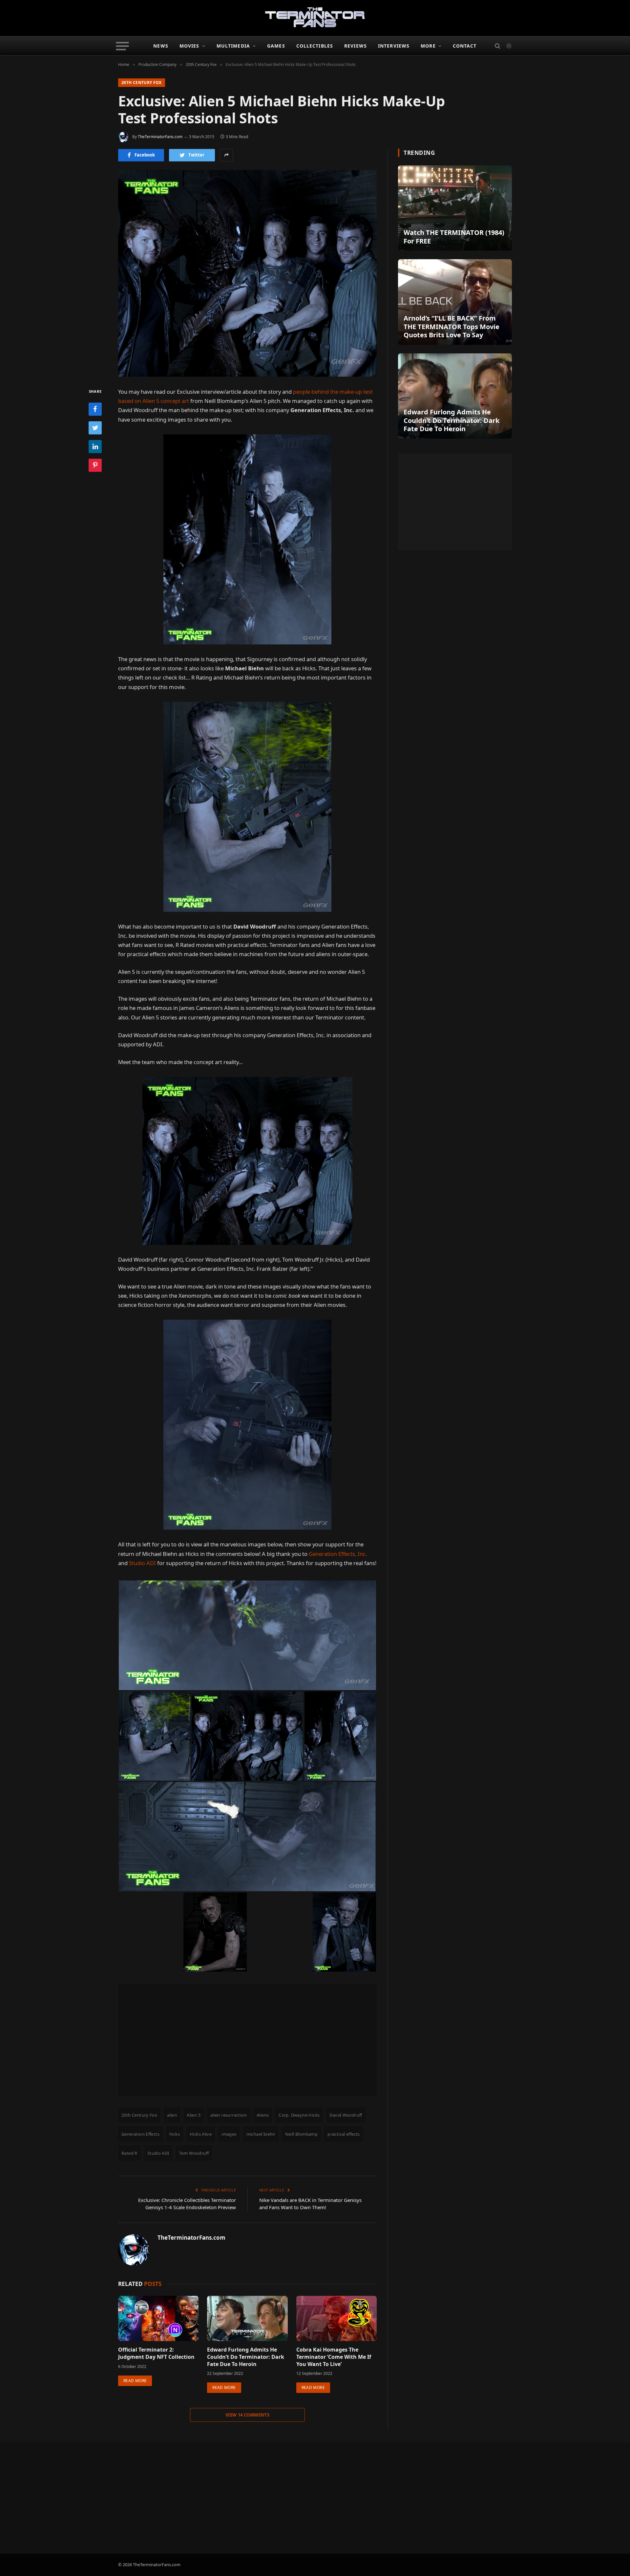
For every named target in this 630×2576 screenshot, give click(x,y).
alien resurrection (229, 2115)
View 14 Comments (247, 2415)
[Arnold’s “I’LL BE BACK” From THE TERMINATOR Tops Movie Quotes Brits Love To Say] (455, 302)
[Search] (498, 46)
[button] (247, 1635)
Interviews (394, 46)
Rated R (129, 2153)
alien (172, 2115)
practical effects (344, 2134)
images (229, 2134)
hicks (175, 2134)
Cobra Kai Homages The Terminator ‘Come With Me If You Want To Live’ (334, 2357)
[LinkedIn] (95, 446)
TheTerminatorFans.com (160, 137)
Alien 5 (194, 2115)
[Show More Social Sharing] (226, 155)
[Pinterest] (95, 465)
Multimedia (233, 46)
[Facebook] (95, 409)
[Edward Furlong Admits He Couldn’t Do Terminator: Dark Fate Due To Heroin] (247, 2318)
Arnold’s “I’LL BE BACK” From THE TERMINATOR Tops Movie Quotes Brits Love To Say (451, 327)
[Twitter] (95, 428)
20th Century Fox (142, 83)
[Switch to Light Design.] (508, 46)
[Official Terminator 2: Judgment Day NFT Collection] (158, 2318)
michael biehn (261, 2134)
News (161, 46)
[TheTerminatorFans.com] (315, 18)
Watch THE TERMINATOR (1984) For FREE (454, 237)
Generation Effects (140, 2134)
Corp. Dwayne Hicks (299, 2115)
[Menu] (123, 46)
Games (276, 46)
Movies (189, 46)
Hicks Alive (201, 2134)
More (428, 46)
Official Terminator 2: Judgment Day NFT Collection (156, 2353)
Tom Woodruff (194, 2153)
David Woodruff (346, 2115)
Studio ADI (142, 1563)
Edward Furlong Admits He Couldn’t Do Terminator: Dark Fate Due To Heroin (246, 2357)
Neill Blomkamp (301, 2134)
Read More (135, 2381)
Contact (465, 46)
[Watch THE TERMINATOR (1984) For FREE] (455, 208)
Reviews (356, 46)
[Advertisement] (247, 2040)
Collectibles (315, 46)
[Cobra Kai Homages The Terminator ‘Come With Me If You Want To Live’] (336, 2318)
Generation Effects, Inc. (338, 1554)
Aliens (263, 2115)
